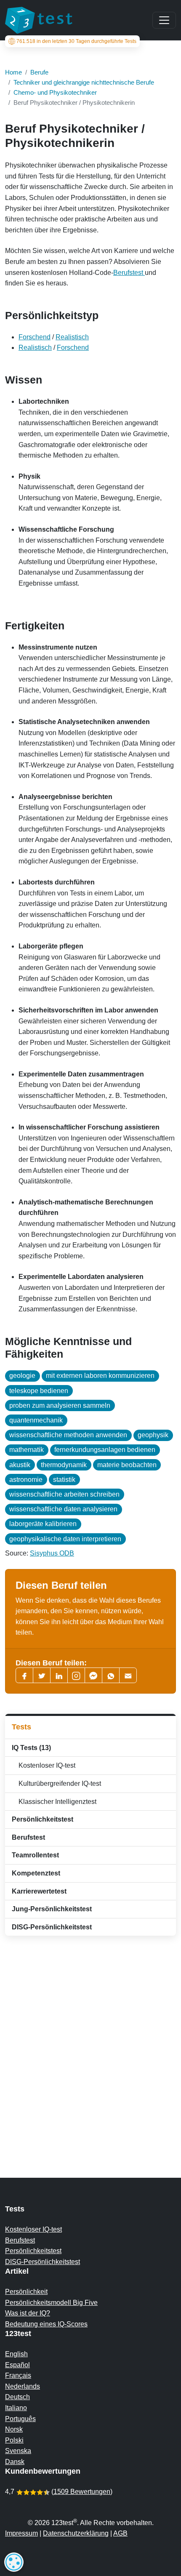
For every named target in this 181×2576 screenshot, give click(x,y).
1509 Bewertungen (82, 2492)
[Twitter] (42, 1675)
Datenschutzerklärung (76, 2533)
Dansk (15, 2462)
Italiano (16, 2408)
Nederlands (23, 2386)
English (16, 2354)
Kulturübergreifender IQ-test (58, 1783)
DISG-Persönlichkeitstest (43, 2262)
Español (17, 2365)
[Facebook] (24, 1675)
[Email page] (128, 1675)
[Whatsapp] (111, 1675)
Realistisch (72, 337)
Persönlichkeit (26, 2292)
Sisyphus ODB (52, 1553)
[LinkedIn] (59, 1675)
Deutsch (17, 2397)
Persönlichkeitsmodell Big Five (51, 2303)
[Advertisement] (90, 2040)
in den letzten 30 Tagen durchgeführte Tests (76, 41)
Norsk (14, 2429)
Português (20, 2419)
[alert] (14, 2562)
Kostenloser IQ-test (45, 1765)
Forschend (35, 337)
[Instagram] (76, 1675)
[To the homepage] (39, 20)
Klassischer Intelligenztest (56, 1802)
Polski (14, 2440)
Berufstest (129, 273)
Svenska (18, 2451)
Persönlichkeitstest (33, 2251)
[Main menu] (164, 20)
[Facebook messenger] (93, 1675)
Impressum (21, 2533)
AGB (120, 2533)
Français (18, 2375)
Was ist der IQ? (28, 2313)
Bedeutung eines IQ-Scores (46, 2324)
